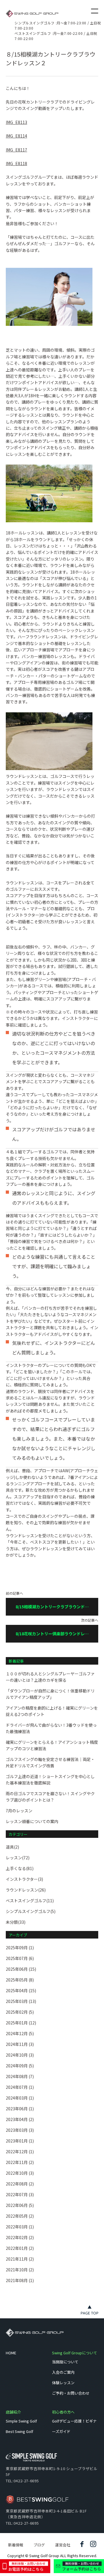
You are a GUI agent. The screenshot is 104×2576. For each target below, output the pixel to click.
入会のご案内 (63, 2372)
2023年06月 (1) (20, 2109)
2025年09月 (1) (20, 1948)
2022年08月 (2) (20, 2184)
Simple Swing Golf (21, 2421)
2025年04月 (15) (21, 1990)
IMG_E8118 (16, 163)
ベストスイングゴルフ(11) (30, 1901)
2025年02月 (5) (20, 2012)
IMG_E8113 (16, 122)
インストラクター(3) (24, 1879)
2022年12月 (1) (20, 2152)
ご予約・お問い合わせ (71, 2393)
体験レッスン (63, 2383)
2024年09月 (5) (20, 2066)
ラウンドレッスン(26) (26, 1890)
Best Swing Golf (19, 2431)
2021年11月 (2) (20, 2259)
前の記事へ (47, 1604)
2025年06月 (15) (21, 1969)
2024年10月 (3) (20, 2055)
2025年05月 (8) (20, 1980)
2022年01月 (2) (20, 2248)
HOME (11, 2353)
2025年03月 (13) (21, 2001)
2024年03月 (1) (20, 2098)
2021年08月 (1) (20, 2280)
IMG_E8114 (16, 136)
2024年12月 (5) (20, 2033)
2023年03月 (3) (20, 2130)
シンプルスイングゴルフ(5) (31, 1911)
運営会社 (63, 2545)
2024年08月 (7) (20, 2076)
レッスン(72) (18, 1858)
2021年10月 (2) (20, 2270)
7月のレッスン (19, 1811)
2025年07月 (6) (20, 1958)
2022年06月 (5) (20, 2205)
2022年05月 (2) (20, 2216)
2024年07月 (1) (20, 2087)
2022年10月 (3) (20, 2173)
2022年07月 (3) (20, 2194)
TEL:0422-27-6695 (22, 2481)
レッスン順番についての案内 (32, 1821)
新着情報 (16, 2545)
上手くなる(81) (20, 1868)
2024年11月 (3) (20, 2044)
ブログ (39, 2545)
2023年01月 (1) (20, 2141)
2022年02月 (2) (20, 2237)
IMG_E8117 (16, 150)
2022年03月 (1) (20, 2227)
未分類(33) (16, 1922)
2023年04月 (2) (20, 2119)
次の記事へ (57, 1631)
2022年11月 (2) (20, 2162)
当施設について (65, 2362)
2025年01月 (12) (21, 2023)
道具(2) (12, 1847)
